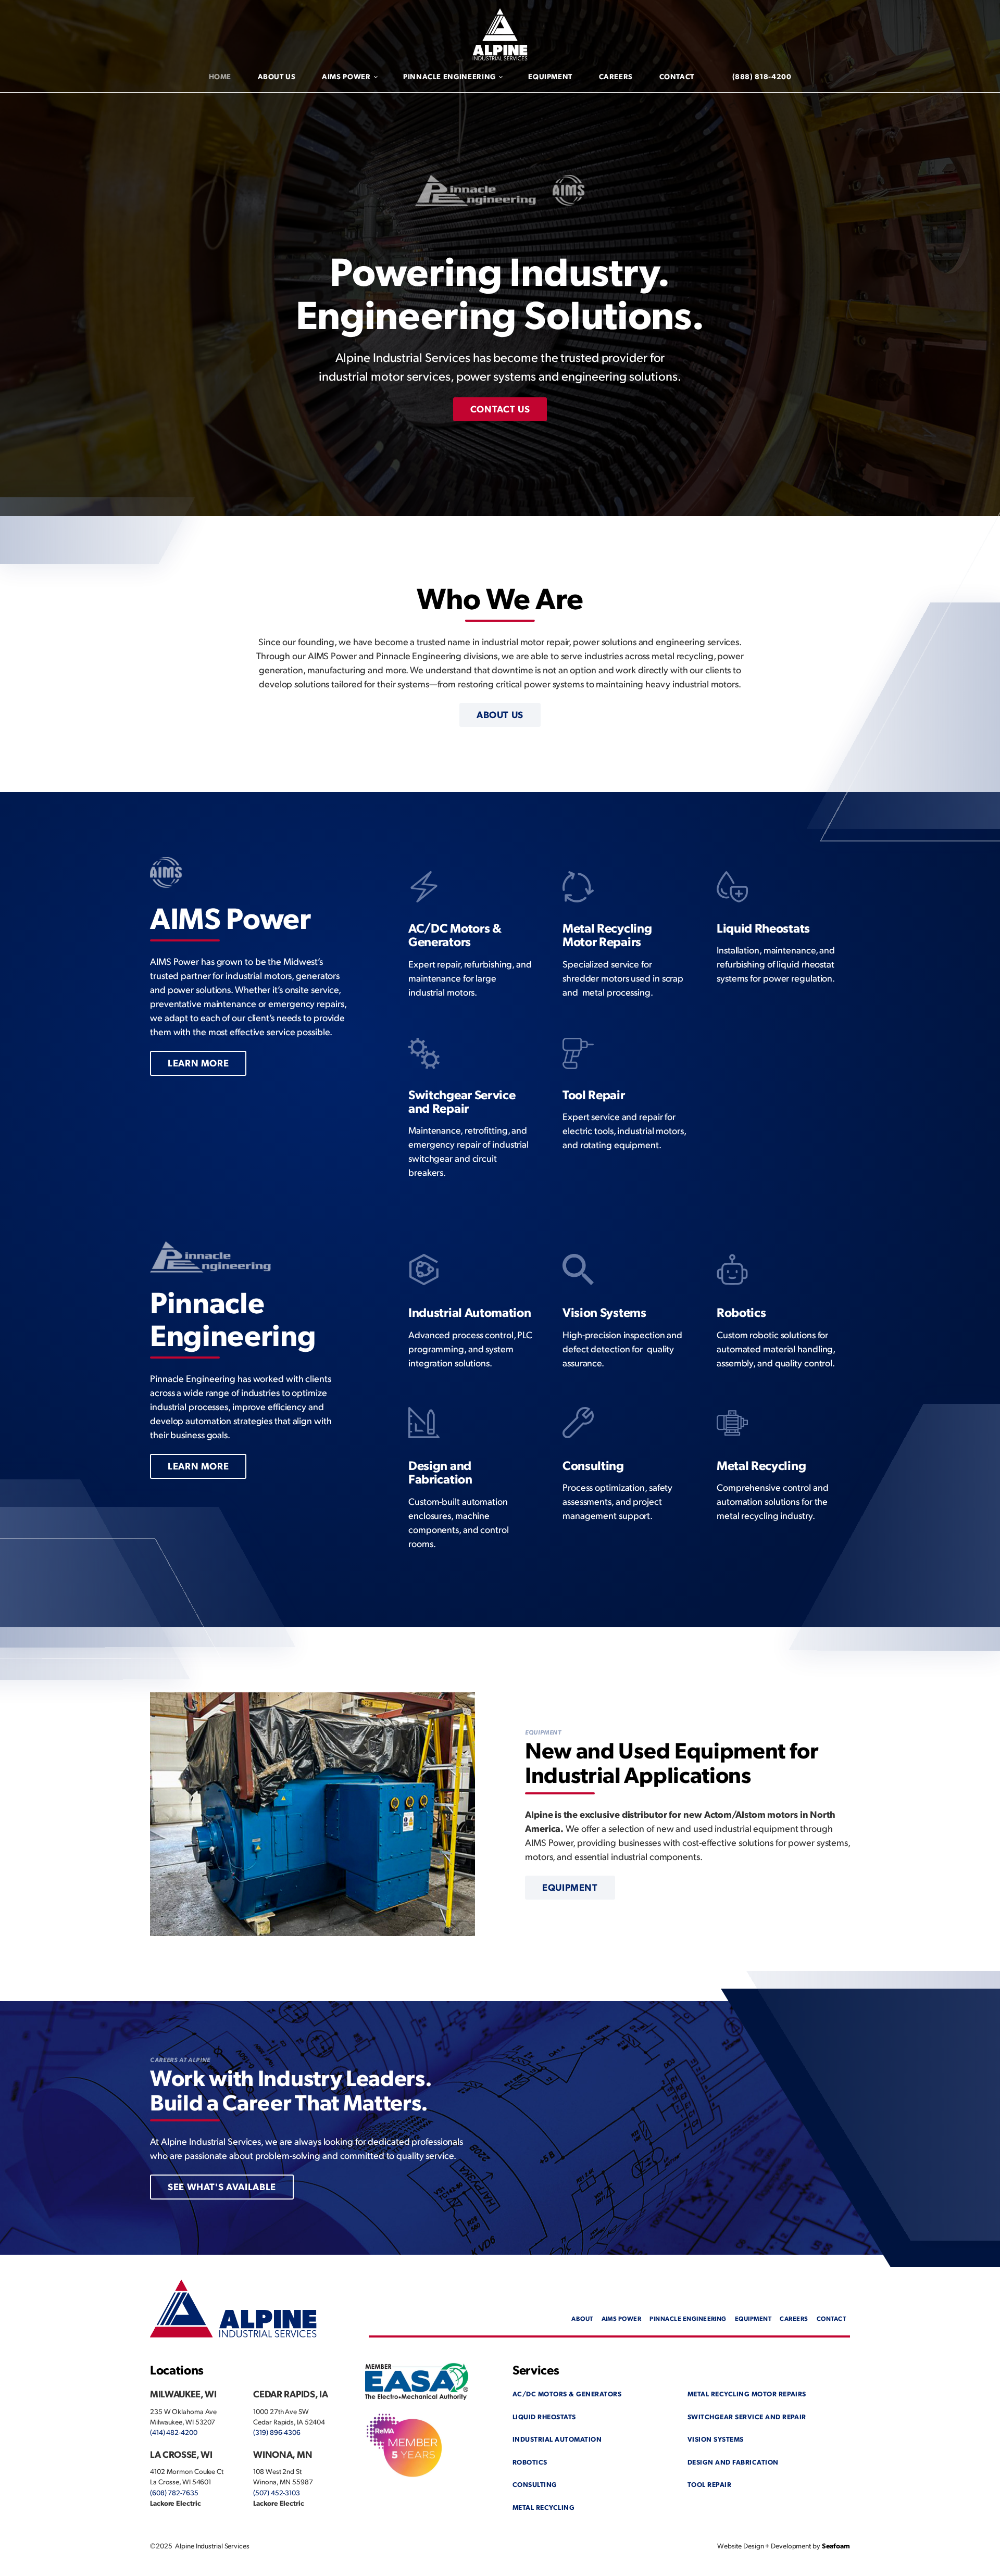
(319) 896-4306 (277, 2432)
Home (220, 76)
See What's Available (222, 2186)
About (582, 2318)
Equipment (550, 76)
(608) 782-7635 (174, 2492)
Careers (616, 76)
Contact (677, 76)
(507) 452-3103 (277, 2492)
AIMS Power (346, 76)
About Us (277, 76)
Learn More (198, 1063)
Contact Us (500, 409)
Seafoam (836, 2546)
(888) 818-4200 (762, 76)
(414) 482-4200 (174, 2432)
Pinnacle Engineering (449, 76)
